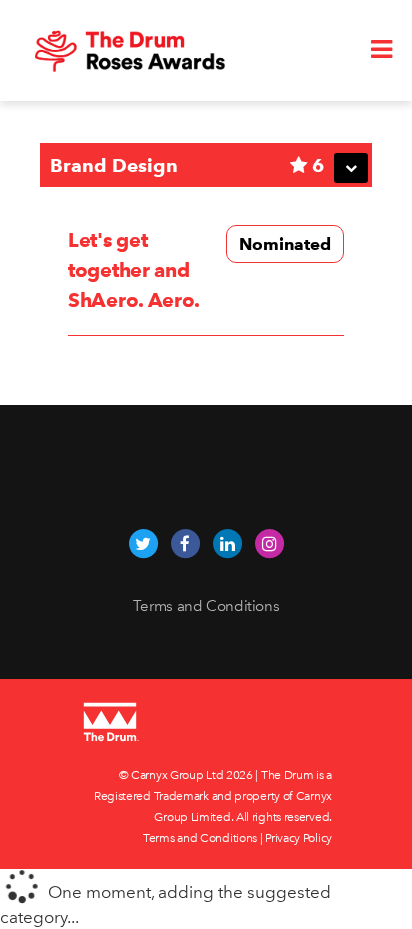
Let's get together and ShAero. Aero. (134, 270)
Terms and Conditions (206, 606)
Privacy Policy (298, 838)
